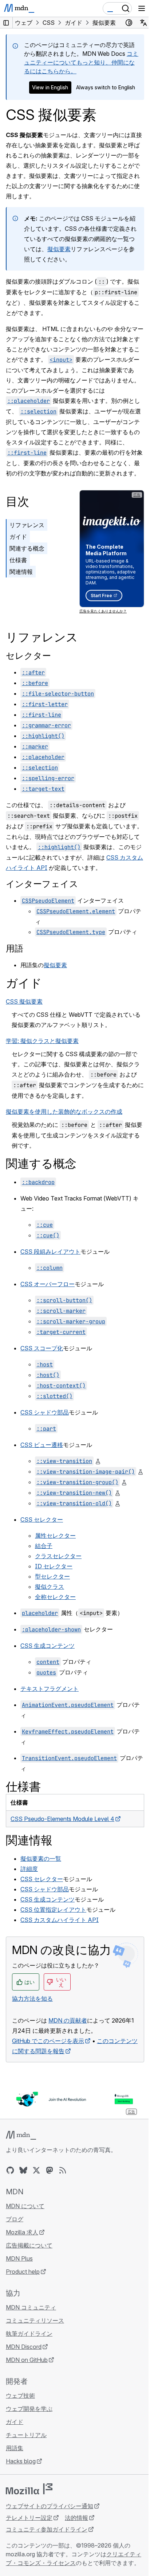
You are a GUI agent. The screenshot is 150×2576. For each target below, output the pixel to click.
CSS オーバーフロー (48, 1284)
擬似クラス (50, 1587)
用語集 (15, 2448)
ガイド (18, 537)
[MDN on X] (36, 2170)
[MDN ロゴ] (21, 2135)
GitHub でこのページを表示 (48, 2041)
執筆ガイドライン (29, 2334)
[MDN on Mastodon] (50, 2170)
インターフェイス (42, 884)
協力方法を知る (32, 1999)
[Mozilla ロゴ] (29, 2489)
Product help (23, 2272)
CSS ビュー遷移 (42, 1445)
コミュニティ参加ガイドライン (47, 2529)
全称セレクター (55, 1597)
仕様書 (18, 560)
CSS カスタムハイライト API (60, 1920)
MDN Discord (24, 2347)
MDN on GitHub (27, 2360)
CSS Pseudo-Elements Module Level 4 (62, 1819)
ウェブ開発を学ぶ (29, 2409)
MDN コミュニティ (31, 2307)
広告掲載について (29, 2245)
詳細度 (29, 1869)
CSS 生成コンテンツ (48, 1646)
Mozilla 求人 (22, 2232)
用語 (15, 948)
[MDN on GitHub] (10, 2170)
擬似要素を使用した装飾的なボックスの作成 (64, 1112)
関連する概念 (27, 548)
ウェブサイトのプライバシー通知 (50, 2506)
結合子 (44, 1546)
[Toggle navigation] (142, 8)
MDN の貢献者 (68, 2020)
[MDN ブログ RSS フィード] (63, 2170)
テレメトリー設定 (29, 2518)
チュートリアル (26, 2435)
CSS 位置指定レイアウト (53, 1910)
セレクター (28, 656)
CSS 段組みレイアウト (50, 1252)
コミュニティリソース (35, 2320)
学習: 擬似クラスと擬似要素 (42, 1041)
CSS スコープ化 (42, 1348)
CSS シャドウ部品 (45, 1412)
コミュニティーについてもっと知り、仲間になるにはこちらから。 (81, 62)
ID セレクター (54, 1566)
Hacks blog (21, 2461)
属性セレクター (55, 1536)
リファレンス (27, 525)
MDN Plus (19, 2258)
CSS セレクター (42, 1519)
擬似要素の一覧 (41, 1859)
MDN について (25, 2206)
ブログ (15, 2219)
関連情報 (21, 572)
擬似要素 (59, 249)
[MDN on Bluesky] (23, 2170)
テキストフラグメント (50, 1689)
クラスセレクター (58, 1556)
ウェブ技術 (20, 2396)
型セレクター (52, 1576)
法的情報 (76, 2518)
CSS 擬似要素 (24, 1001)
